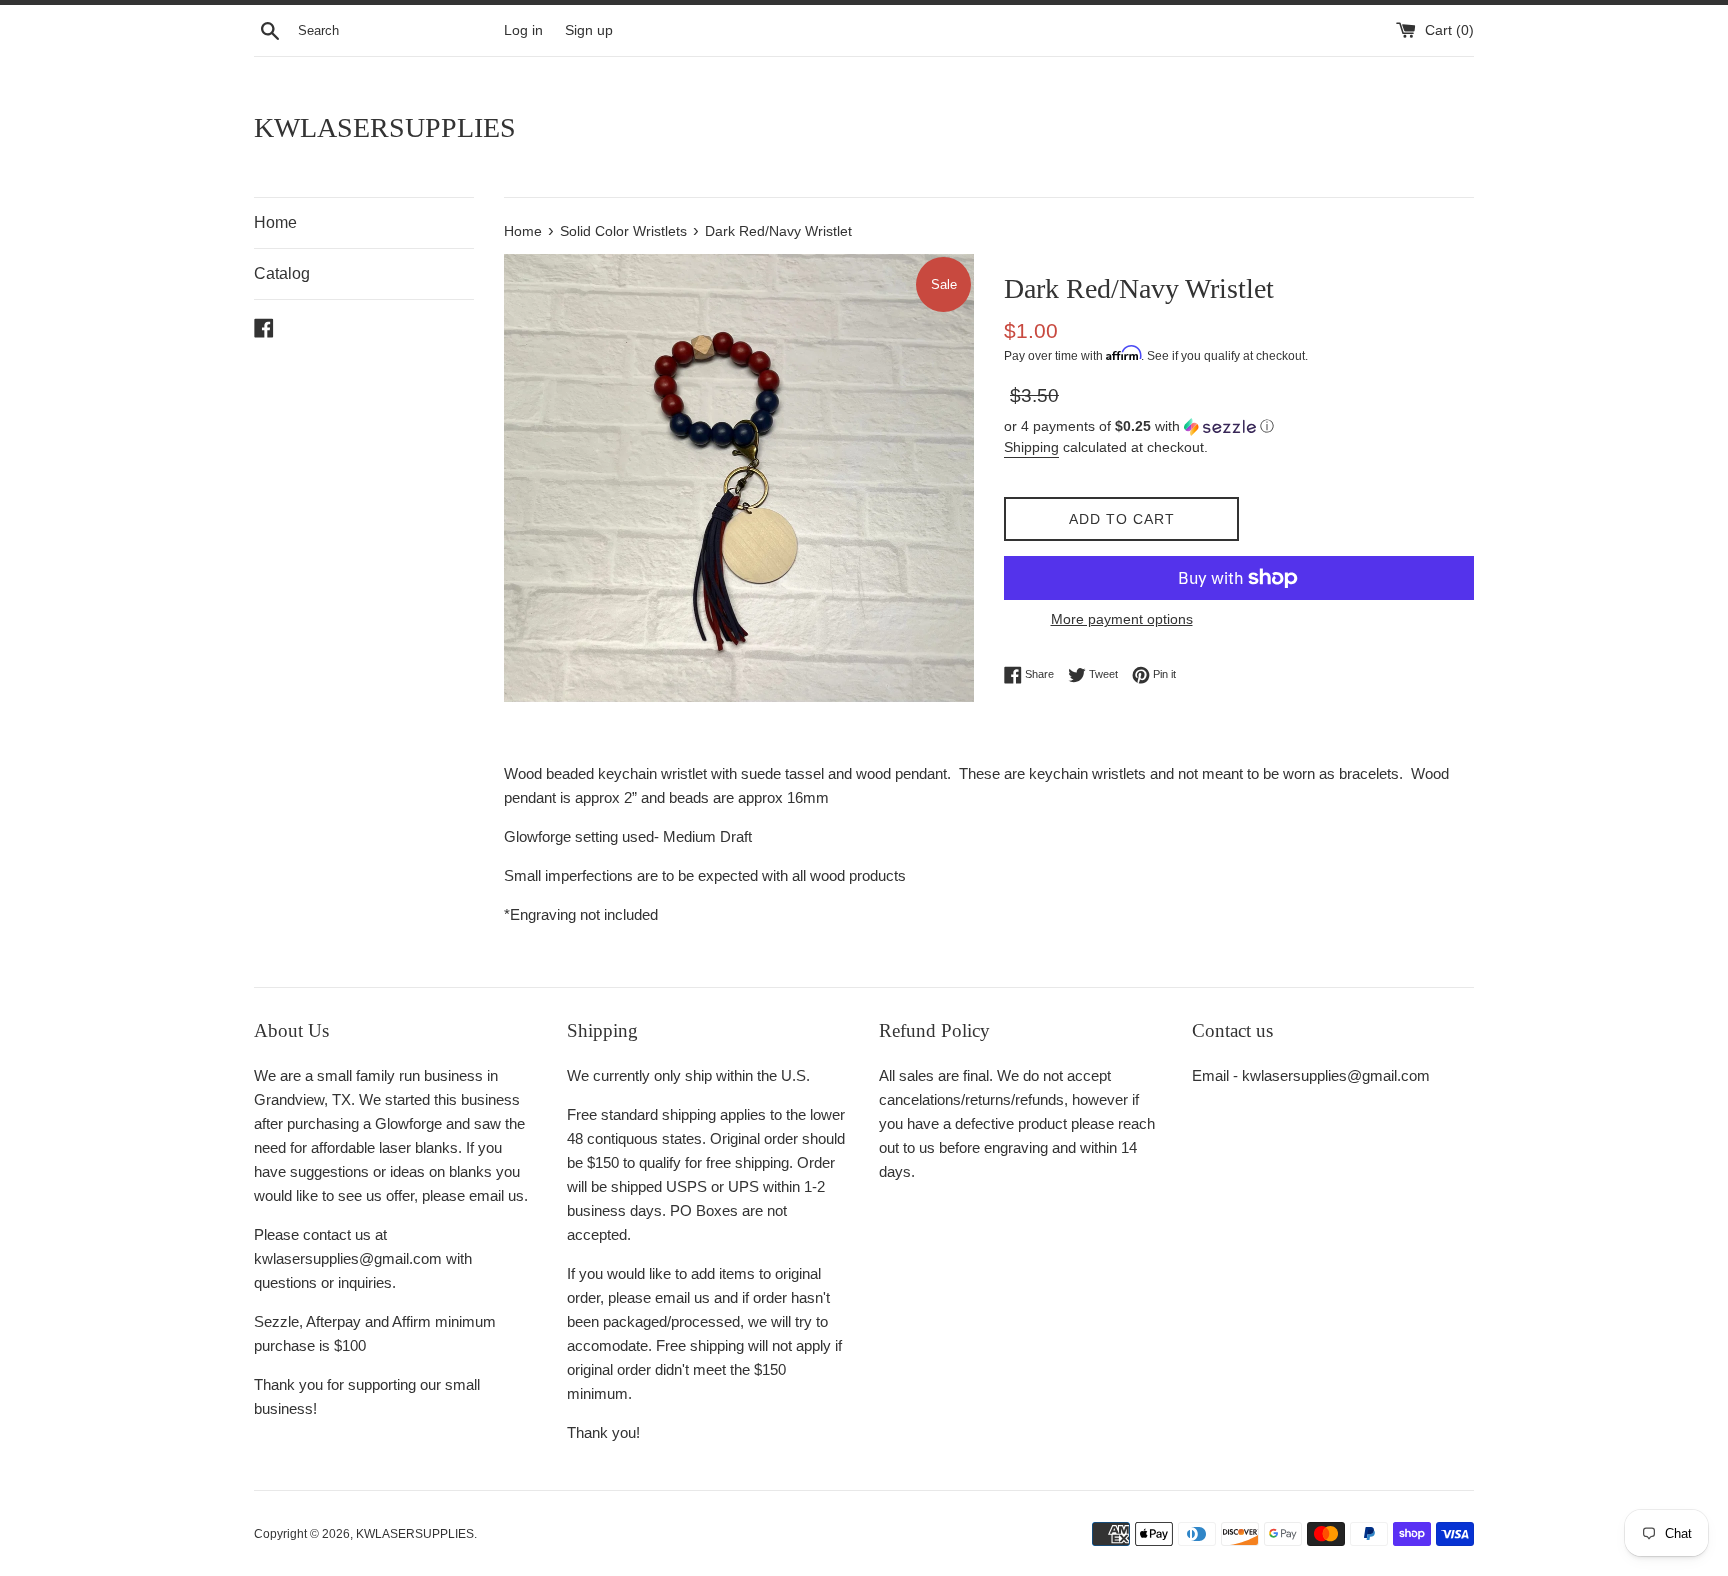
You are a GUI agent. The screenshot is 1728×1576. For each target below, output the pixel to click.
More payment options (1122, 619)
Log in (523, 30)
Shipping (1031, 447)
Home (275, 222)
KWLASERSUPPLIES (385, 127)
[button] (1239, 426)
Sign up (589, 30)
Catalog (282, 273)
